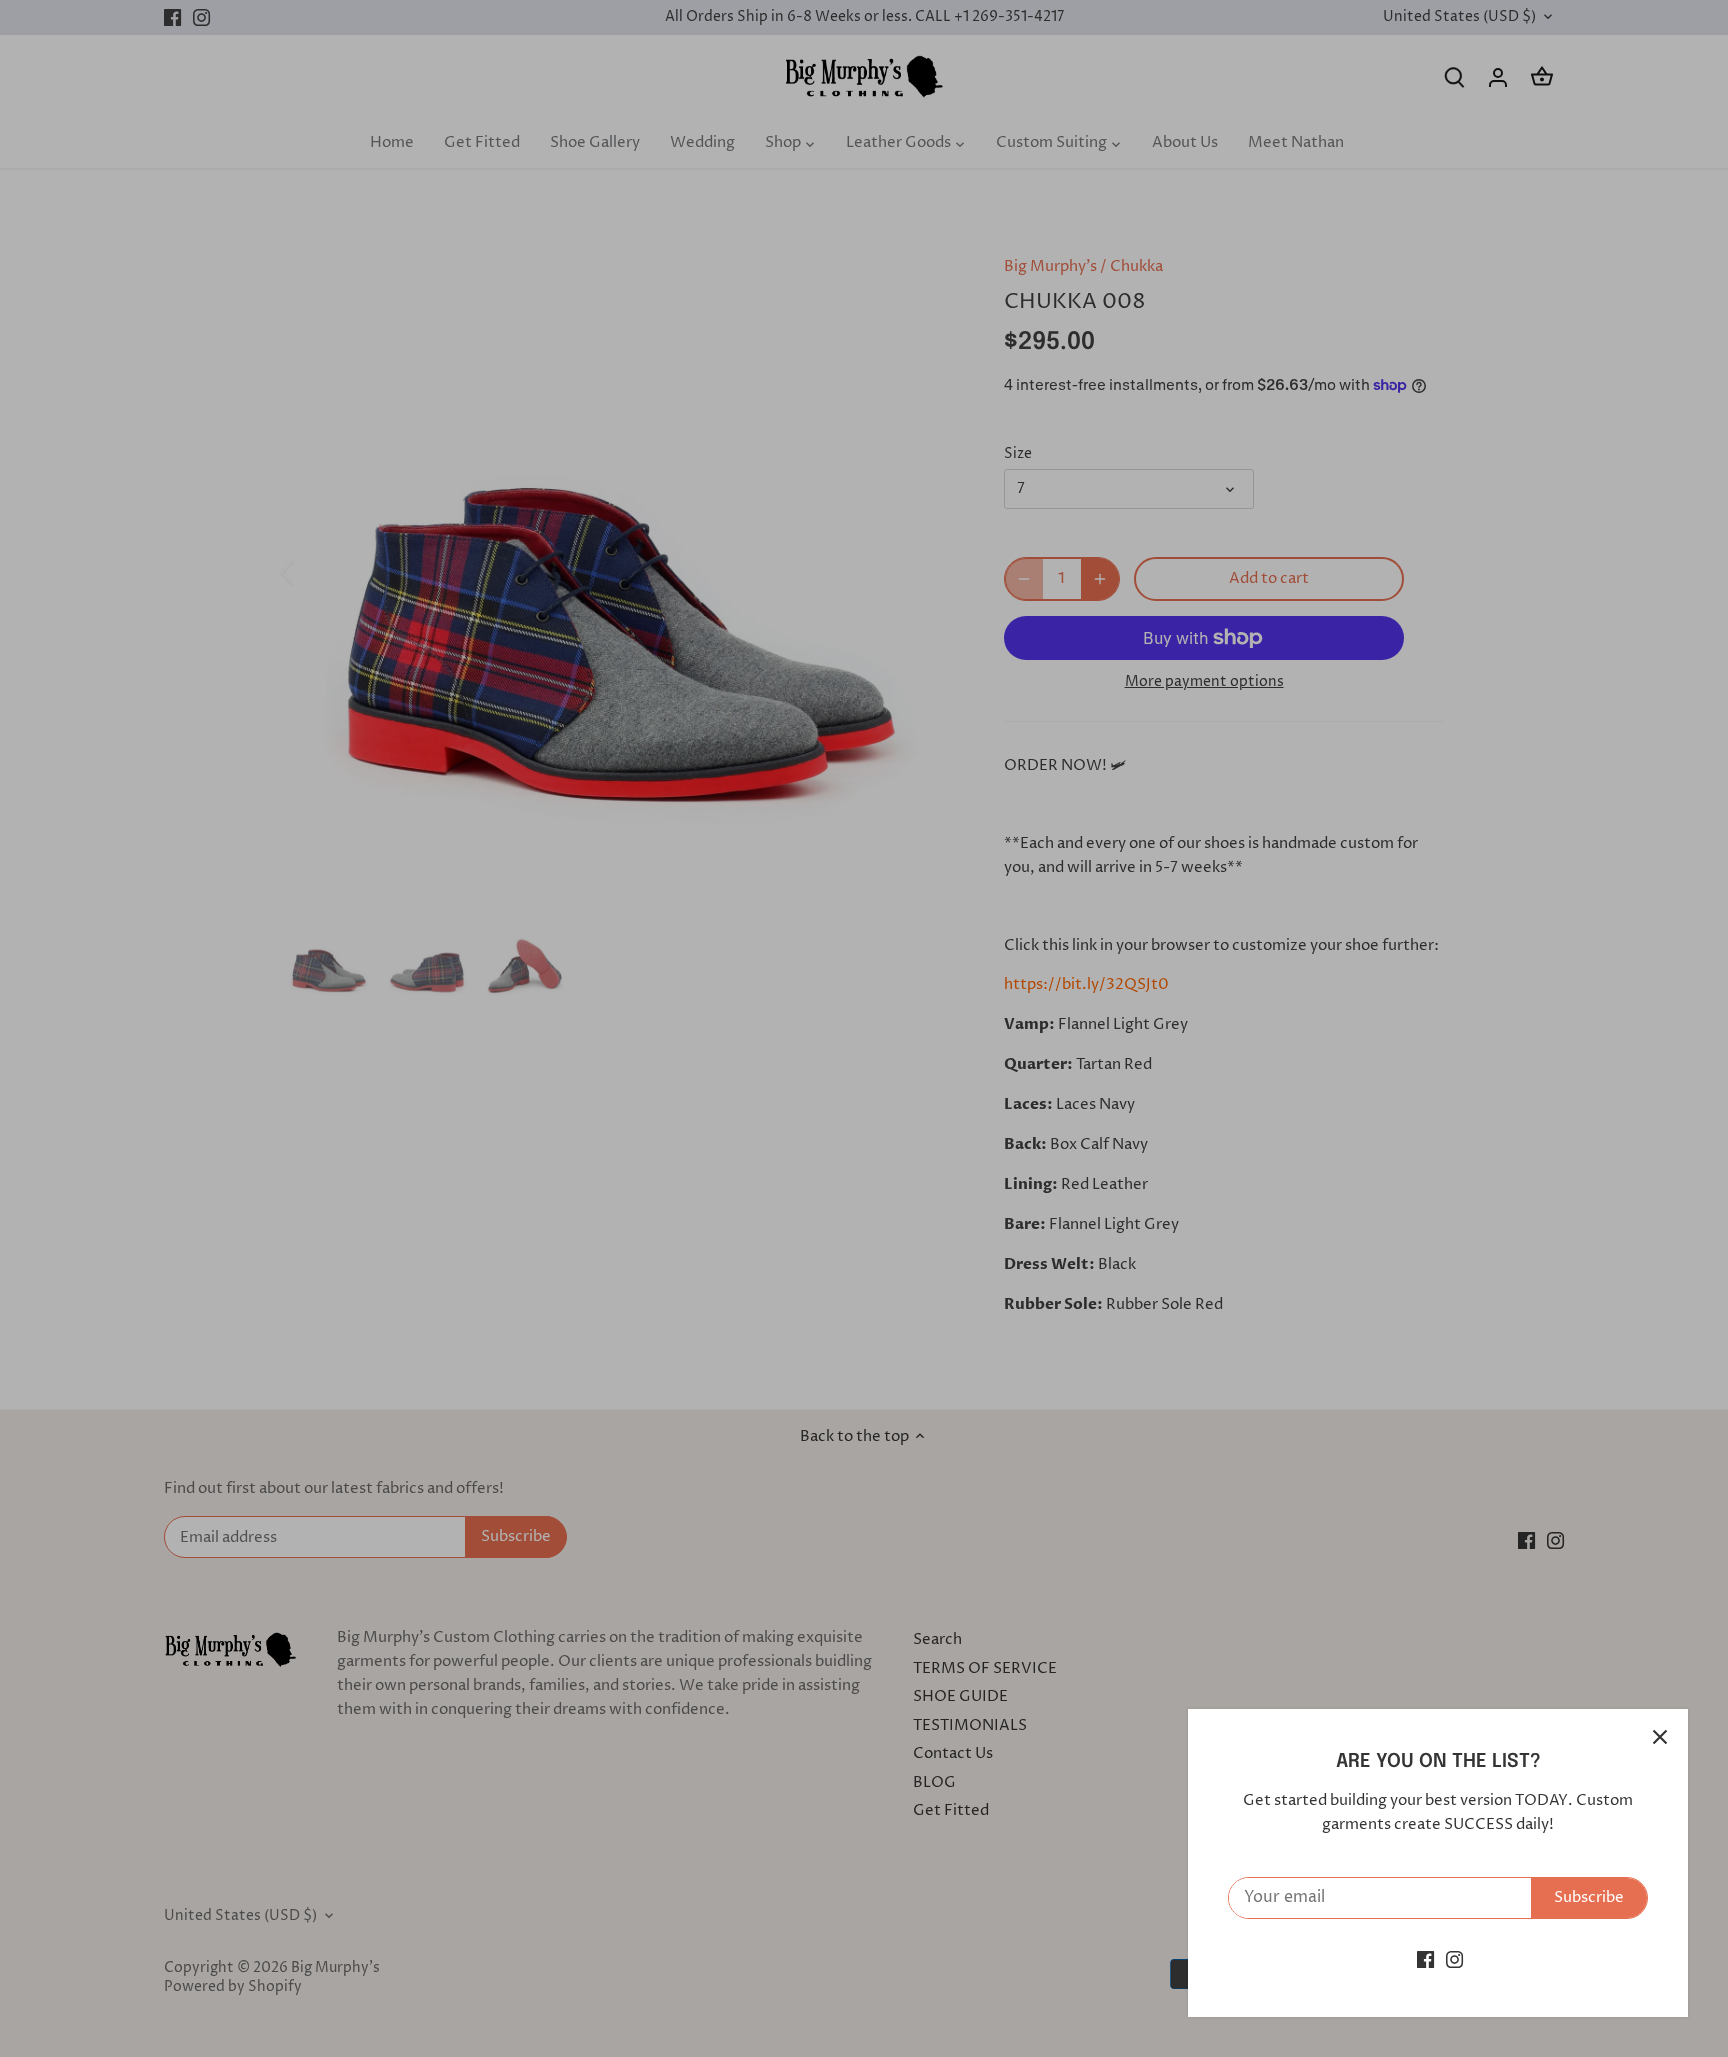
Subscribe (1589, 1897)
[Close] (1660, 1737)
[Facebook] (1425, 1959)
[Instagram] (1454, 1959)
